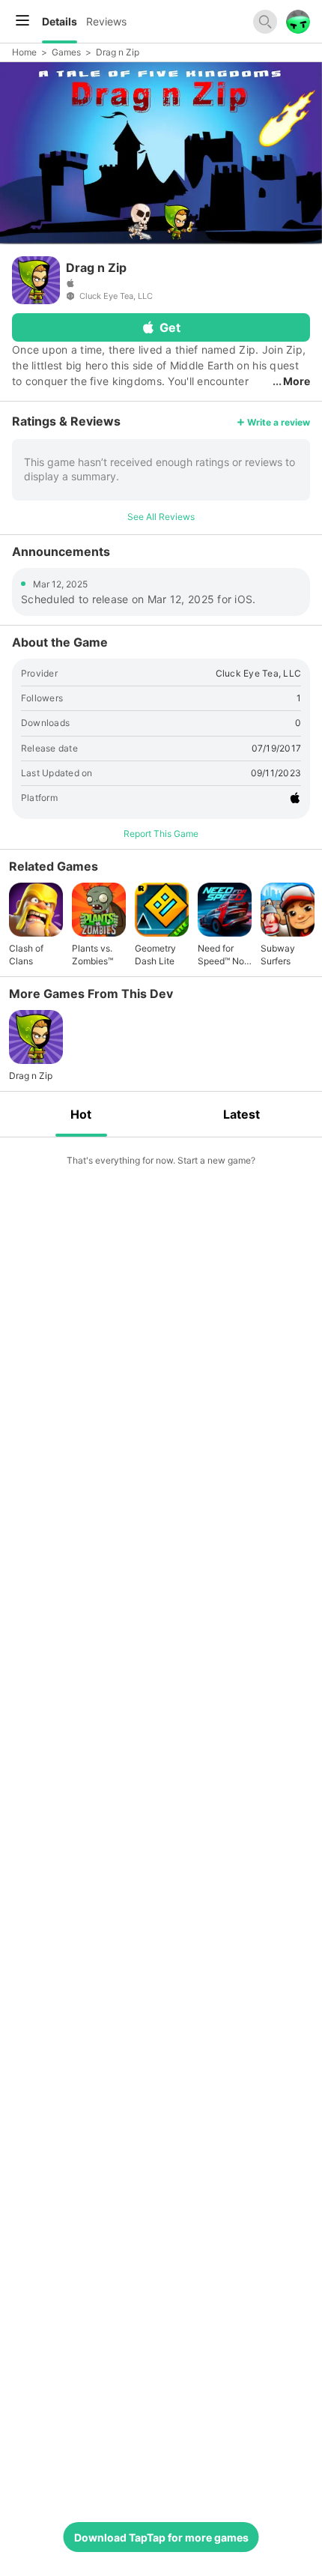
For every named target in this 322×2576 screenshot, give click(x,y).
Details (60, 21)
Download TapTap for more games (161, 2537)
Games (66, 52)
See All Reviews (161, 517)
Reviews (106, 21)
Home (24, 52)
